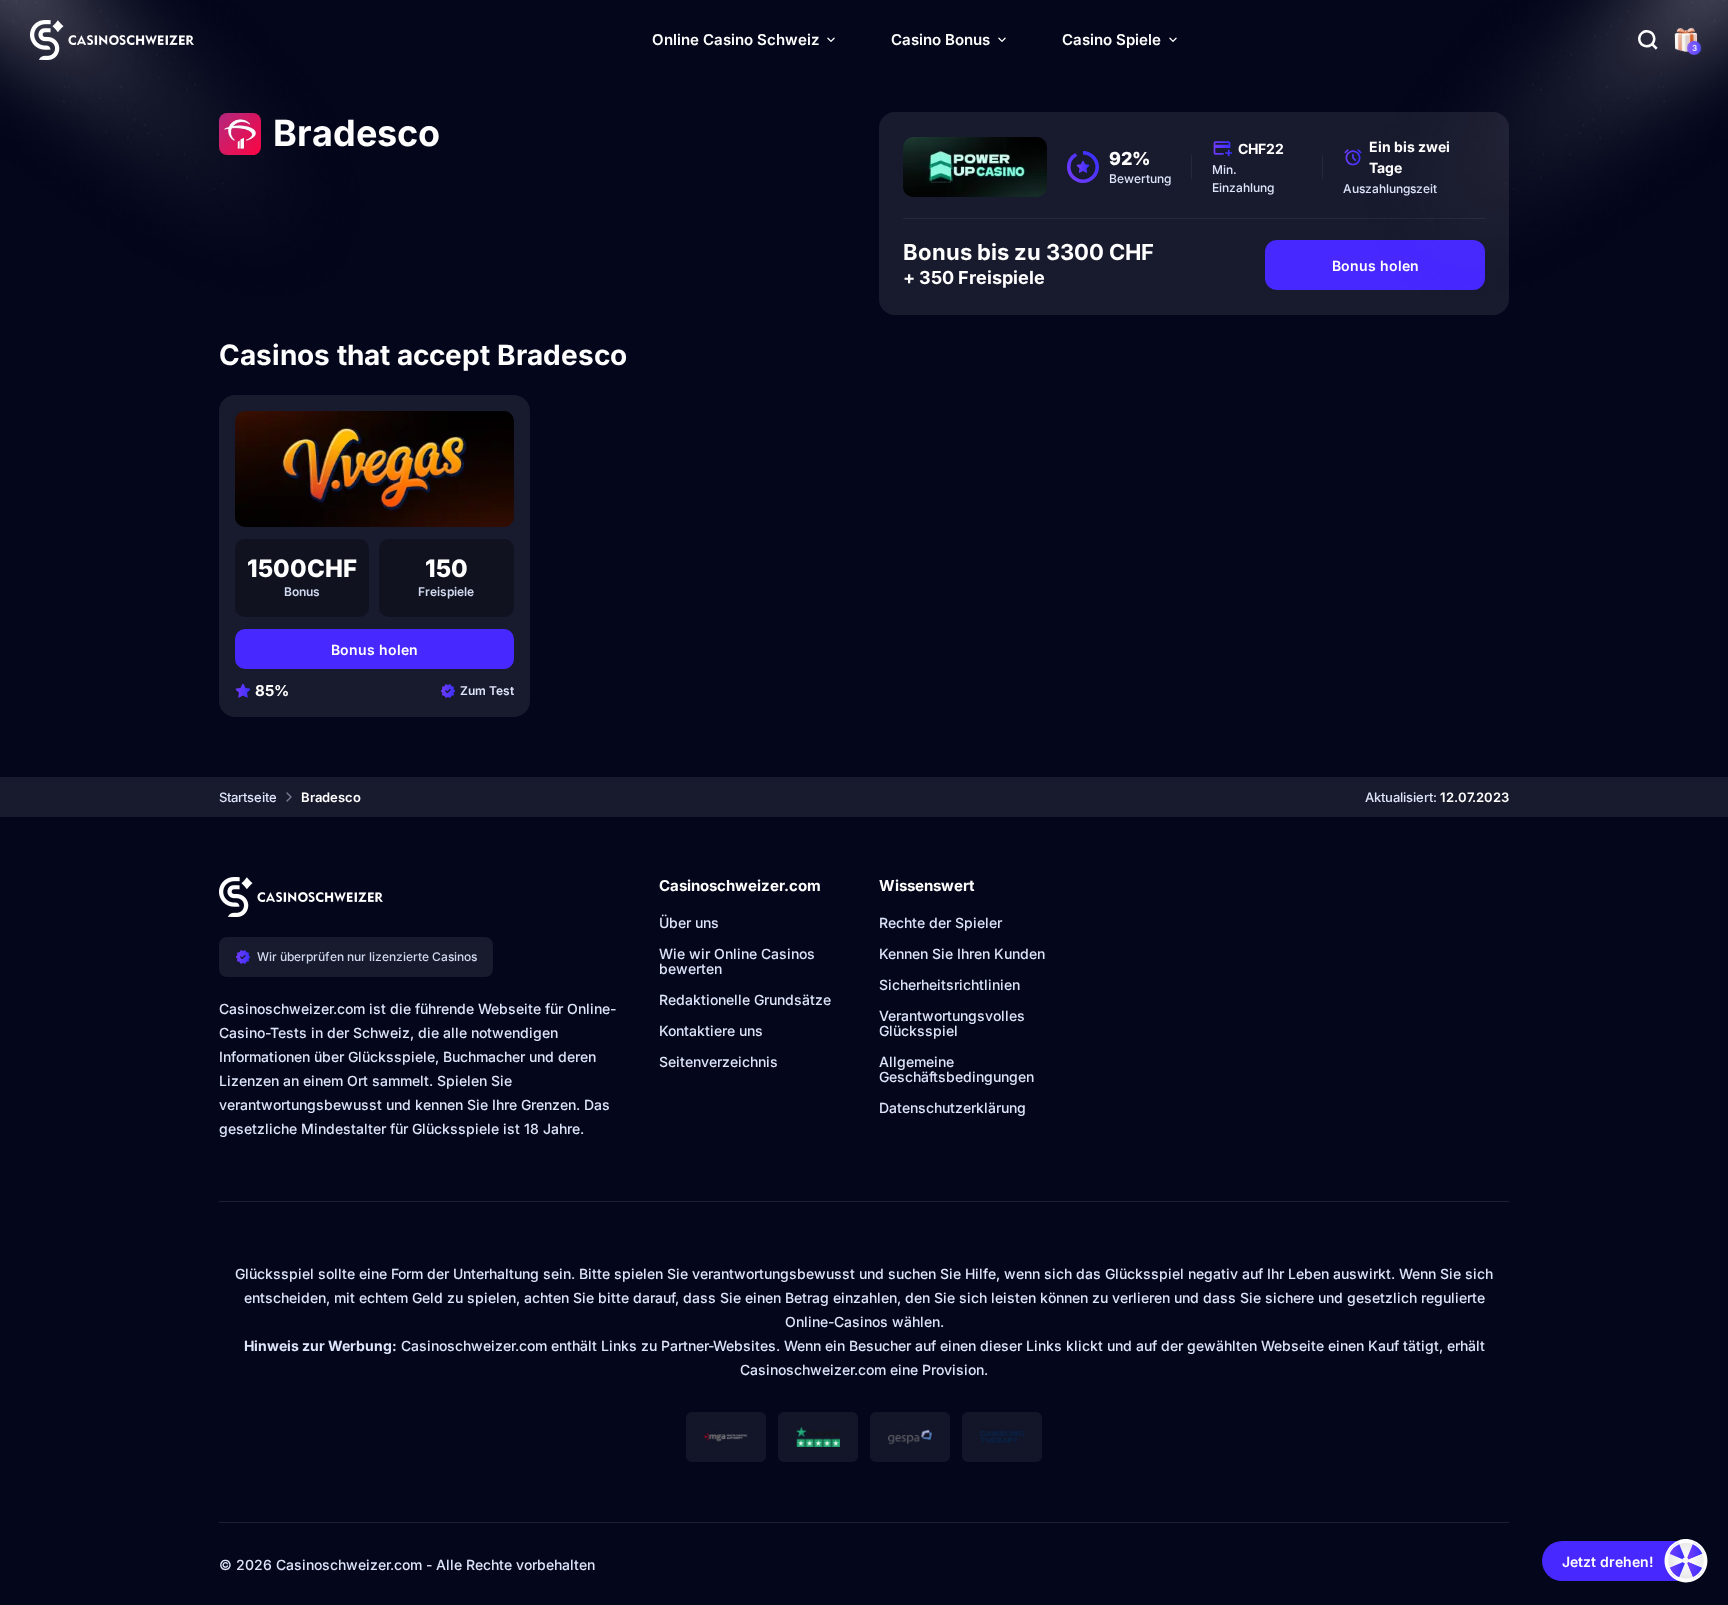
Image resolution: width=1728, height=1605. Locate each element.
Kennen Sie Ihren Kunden (962, 953)
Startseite (248, 797)
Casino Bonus (940, 39)
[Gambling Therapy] (1002, 1437)
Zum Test (487, 690)
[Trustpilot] (818, 1437)
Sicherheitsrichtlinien (949, 984)
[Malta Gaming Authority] (726, 1437)
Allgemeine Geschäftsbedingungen (956, 1069)
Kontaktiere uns (711, 1030)
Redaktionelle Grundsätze (745, 999)
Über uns (689, 922)
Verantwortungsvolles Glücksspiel (952, 1023)
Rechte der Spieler (940, 922)
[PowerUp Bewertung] (975, 167)
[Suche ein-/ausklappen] (1648, 40)
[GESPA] (910, 1437)
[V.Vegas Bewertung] (374, 469)
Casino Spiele (1111, 39)
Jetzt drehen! (1608, 1561)
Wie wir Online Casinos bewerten (737, 961)
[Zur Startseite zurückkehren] (112, 40)
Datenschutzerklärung (952, 1107)
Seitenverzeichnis (718, 1061)
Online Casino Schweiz (735, 39)
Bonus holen (1375, 265)
